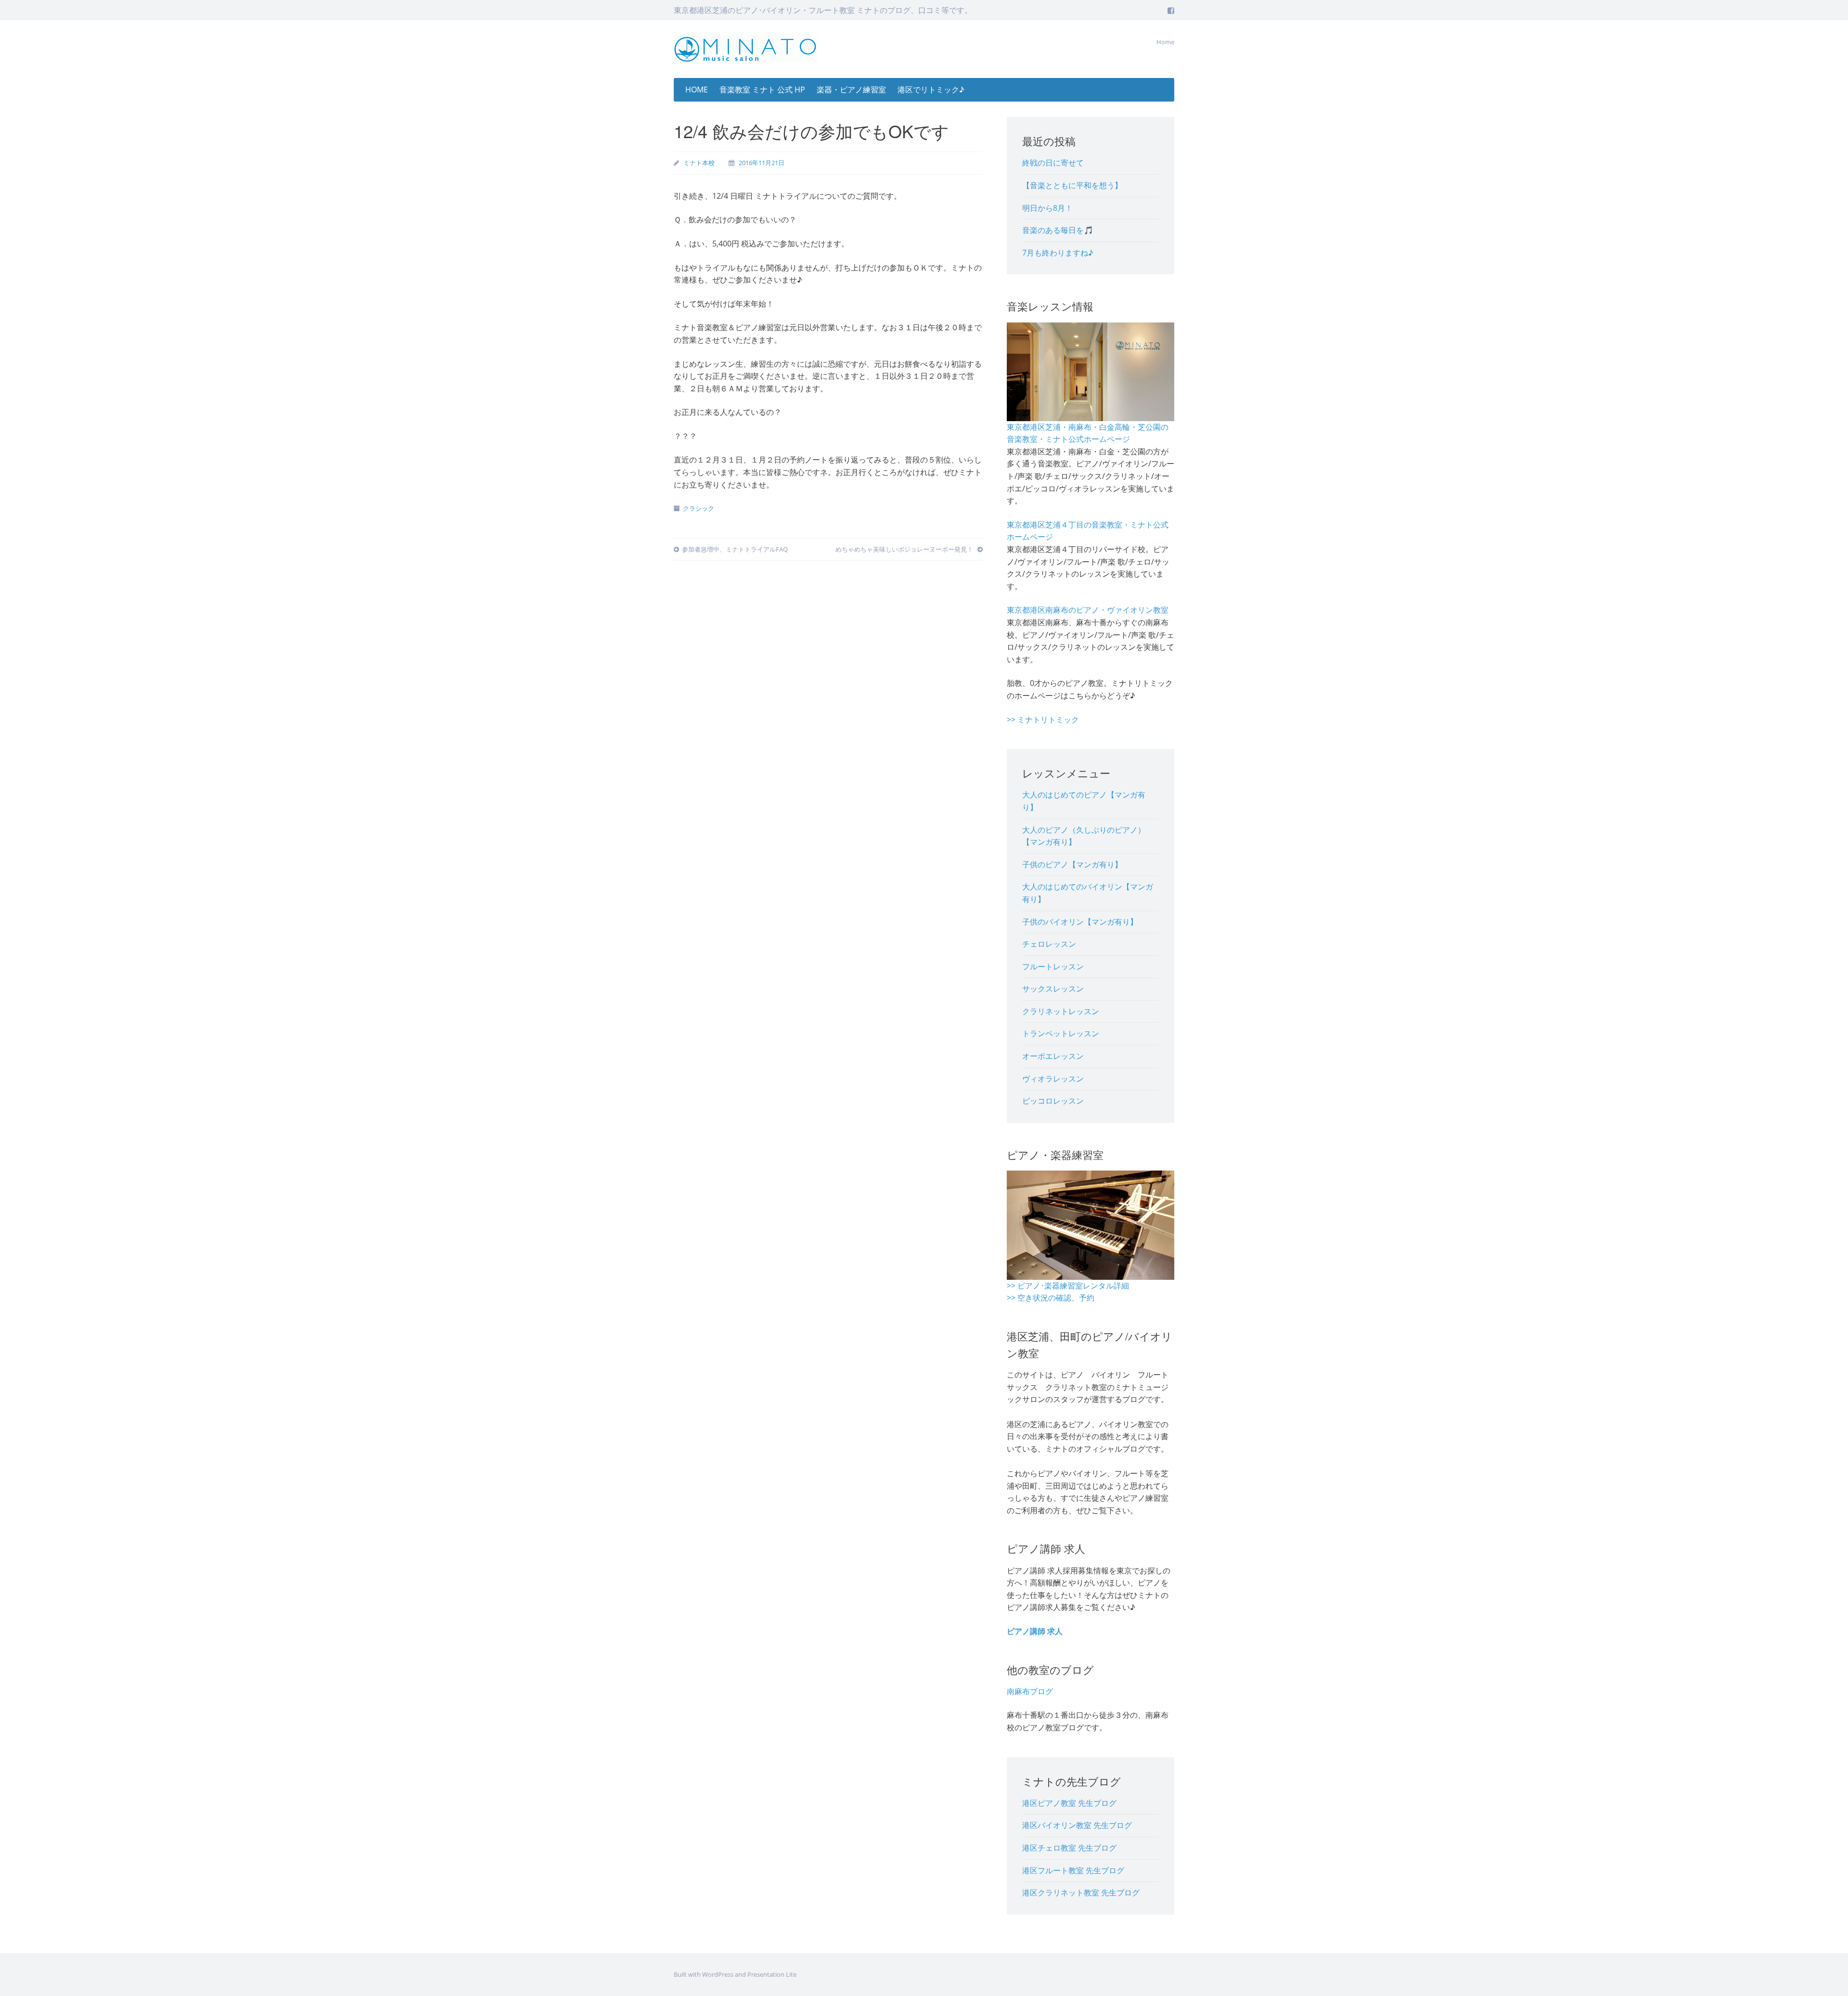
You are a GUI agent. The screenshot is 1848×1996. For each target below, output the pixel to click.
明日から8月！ (1047, 208)
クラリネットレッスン (1061, 1011)
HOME (697, 90)
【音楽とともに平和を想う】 (1072, 185)
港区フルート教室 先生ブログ (1073, 1870)
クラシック (699, 508)
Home (1165, 42)
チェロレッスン (1049, 944)
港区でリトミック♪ (931, 90)
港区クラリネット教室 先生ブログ (1081, 1893)
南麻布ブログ (1030, 1691)
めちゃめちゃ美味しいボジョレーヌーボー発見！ (905, 549)
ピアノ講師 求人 (1035, 1631)
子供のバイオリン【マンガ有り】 (1080, 922)
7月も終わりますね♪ (1058, 253)
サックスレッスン (1053, 989)
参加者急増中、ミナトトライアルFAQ (735, 549)
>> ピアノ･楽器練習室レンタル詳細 (1068, 1286)
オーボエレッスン (1053, 1056)
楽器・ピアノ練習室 (851, 90)
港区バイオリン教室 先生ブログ (1077, 1825)
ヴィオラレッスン (1053, 1079)
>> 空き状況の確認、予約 (1051, 1298)
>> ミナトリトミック (1043, 720)
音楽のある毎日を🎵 (1058, 230)
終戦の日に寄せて (1053, 163)
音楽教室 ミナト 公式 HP (762, 90)
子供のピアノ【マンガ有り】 (1072, 864)
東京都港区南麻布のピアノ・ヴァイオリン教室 (1088, 610)
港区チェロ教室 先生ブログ (1069, 1848)
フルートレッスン (1053, 966)
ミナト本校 (699, 163)
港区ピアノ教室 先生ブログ (1069, 1803)
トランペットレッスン (1061, 1033)
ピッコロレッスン (1053, 1101)
